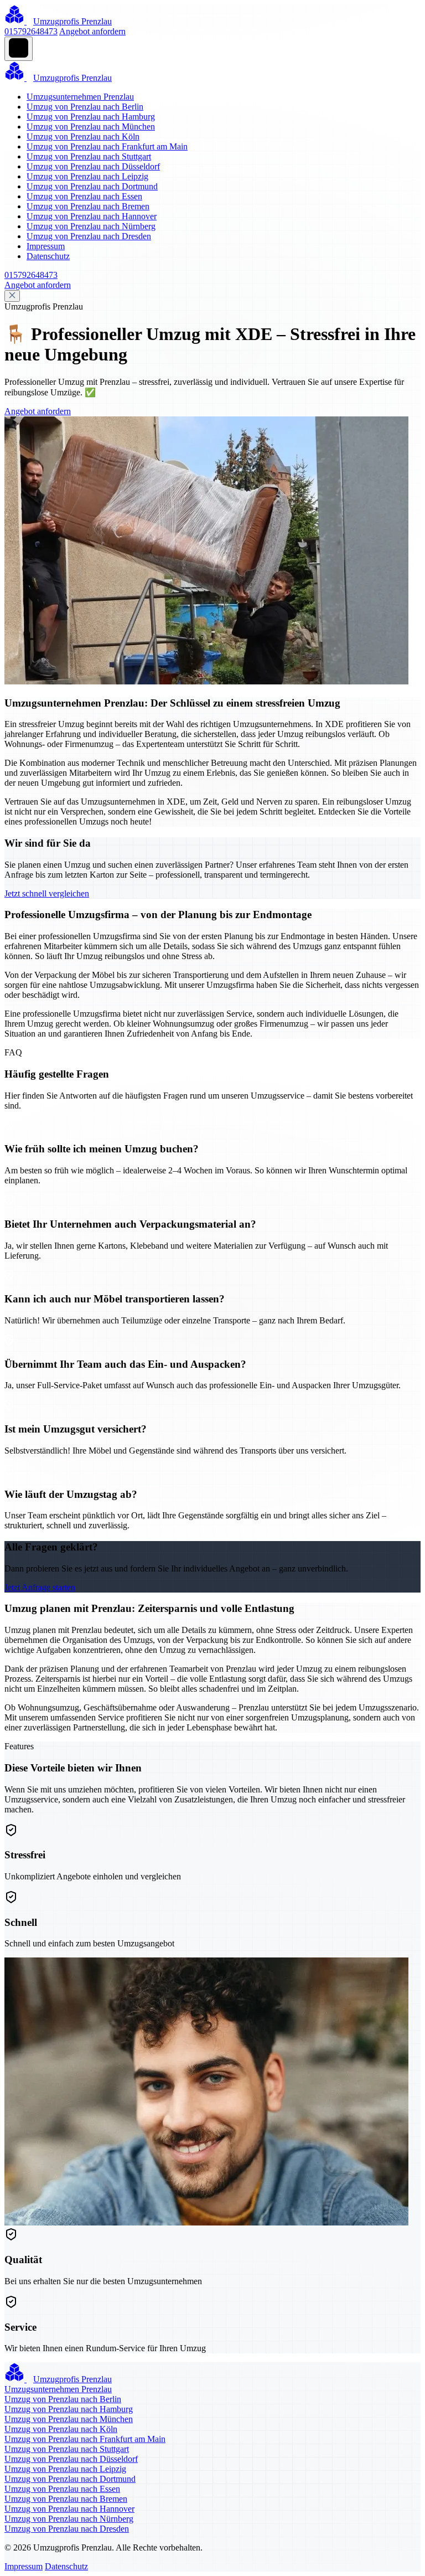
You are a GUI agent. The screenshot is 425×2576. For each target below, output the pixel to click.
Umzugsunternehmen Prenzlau (80, 97)
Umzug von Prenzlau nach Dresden (89, 236)
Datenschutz (48, 256)
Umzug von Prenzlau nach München (91, 127)
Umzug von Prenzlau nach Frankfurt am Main (107, 146)
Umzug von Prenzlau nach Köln (83, 136)
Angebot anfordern (92, 31)
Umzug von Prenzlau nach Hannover (92, 216)
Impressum (46, 246)
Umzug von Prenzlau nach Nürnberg (91, 226)
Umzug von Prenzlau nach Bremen (88, 206)
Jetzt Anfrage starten (40, 1587)
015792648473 (31, 31)
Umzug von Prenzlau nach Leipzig (87, 176)
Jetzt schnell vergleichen (47, 893)
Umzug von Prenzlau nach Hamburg (91, 117)
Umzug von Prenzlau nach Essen (84, 196)
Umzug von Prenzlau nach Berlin (85, 107)
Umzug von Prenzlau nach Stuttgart (89, 156)
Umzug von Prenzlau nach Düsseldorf (93, 166)
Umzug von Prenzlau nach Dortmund (92, 186)
